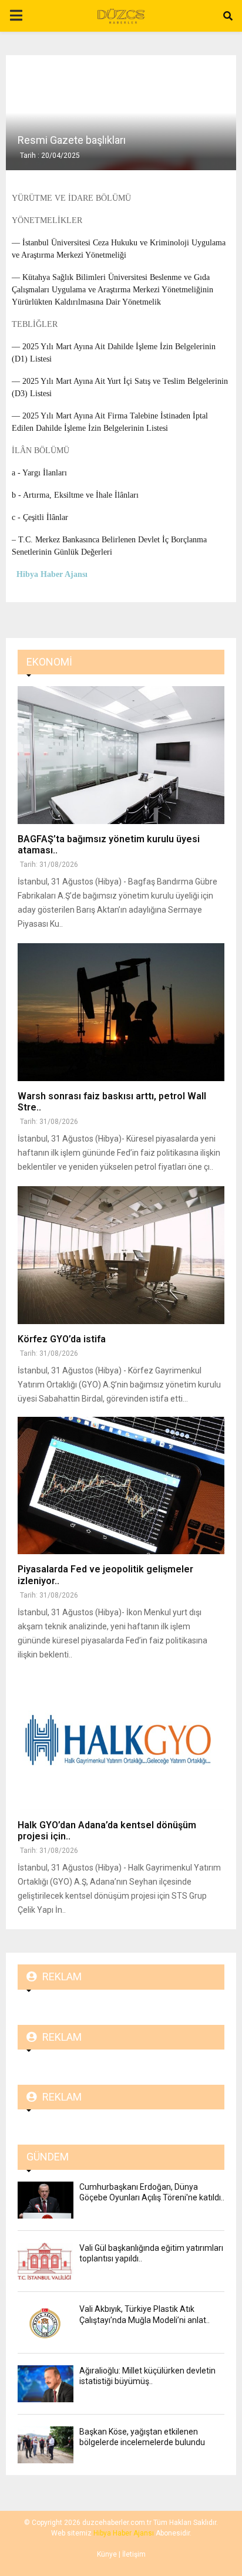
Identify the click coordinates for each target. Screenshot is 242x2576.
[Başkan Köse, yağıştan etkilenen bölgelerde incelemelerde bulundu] (46, 2445)
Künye (107, 2554)
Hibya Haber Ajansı (124, 2533)
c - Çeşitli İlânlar (40, 517)
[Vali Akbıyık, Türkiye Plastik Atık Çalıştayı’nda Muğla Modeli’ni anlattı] (46, 2322)
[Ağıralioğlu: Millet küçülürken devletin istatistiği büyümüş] (46, 2384)
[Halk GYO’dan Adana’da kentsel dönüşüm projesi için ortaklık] (121, 1741)
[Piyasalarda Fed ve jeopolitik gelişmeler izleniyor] (121, 1486)
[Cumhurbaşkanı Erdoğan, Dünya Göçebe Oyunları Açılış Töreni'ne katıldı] (46, 2200)
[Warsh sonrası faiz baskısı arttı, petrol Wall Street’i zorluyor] (121, 1012)
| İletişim (131, 2554)
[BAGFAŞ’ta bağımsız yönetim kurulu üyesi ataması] (121, 755)
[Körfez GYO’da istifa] (121, 1255)
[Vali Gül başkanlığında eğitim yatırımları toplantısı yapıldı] (46, 2261)
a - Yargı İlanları (39, 473)
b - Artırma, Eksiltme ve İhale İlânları (75, 495)
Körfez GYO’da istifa (62, 1339)
